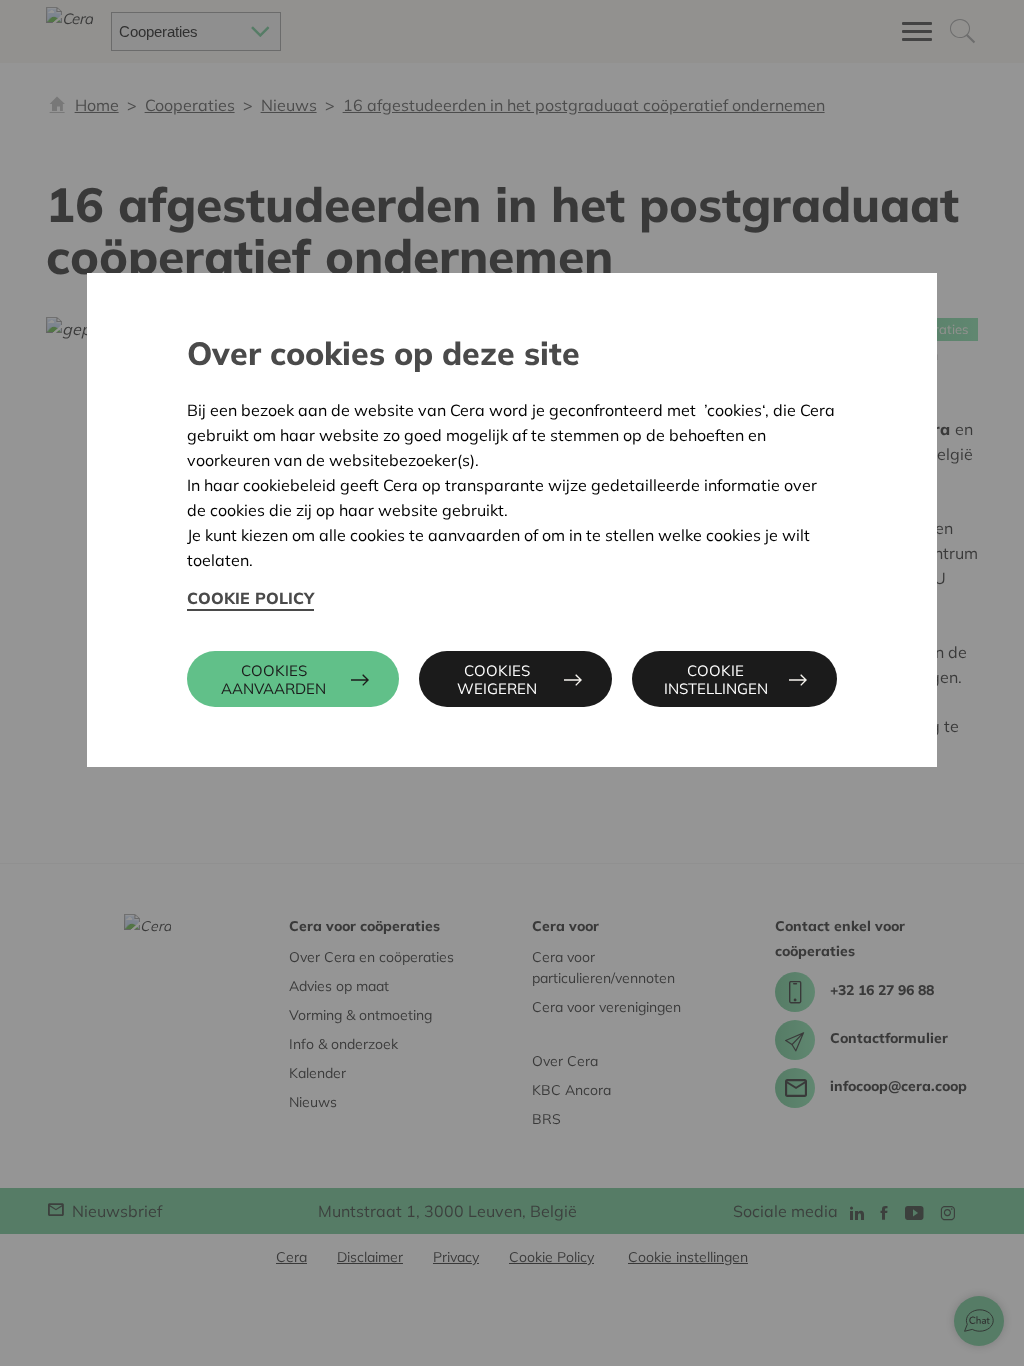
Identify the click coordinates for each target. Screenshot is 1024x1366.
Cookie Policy (250, 598)
